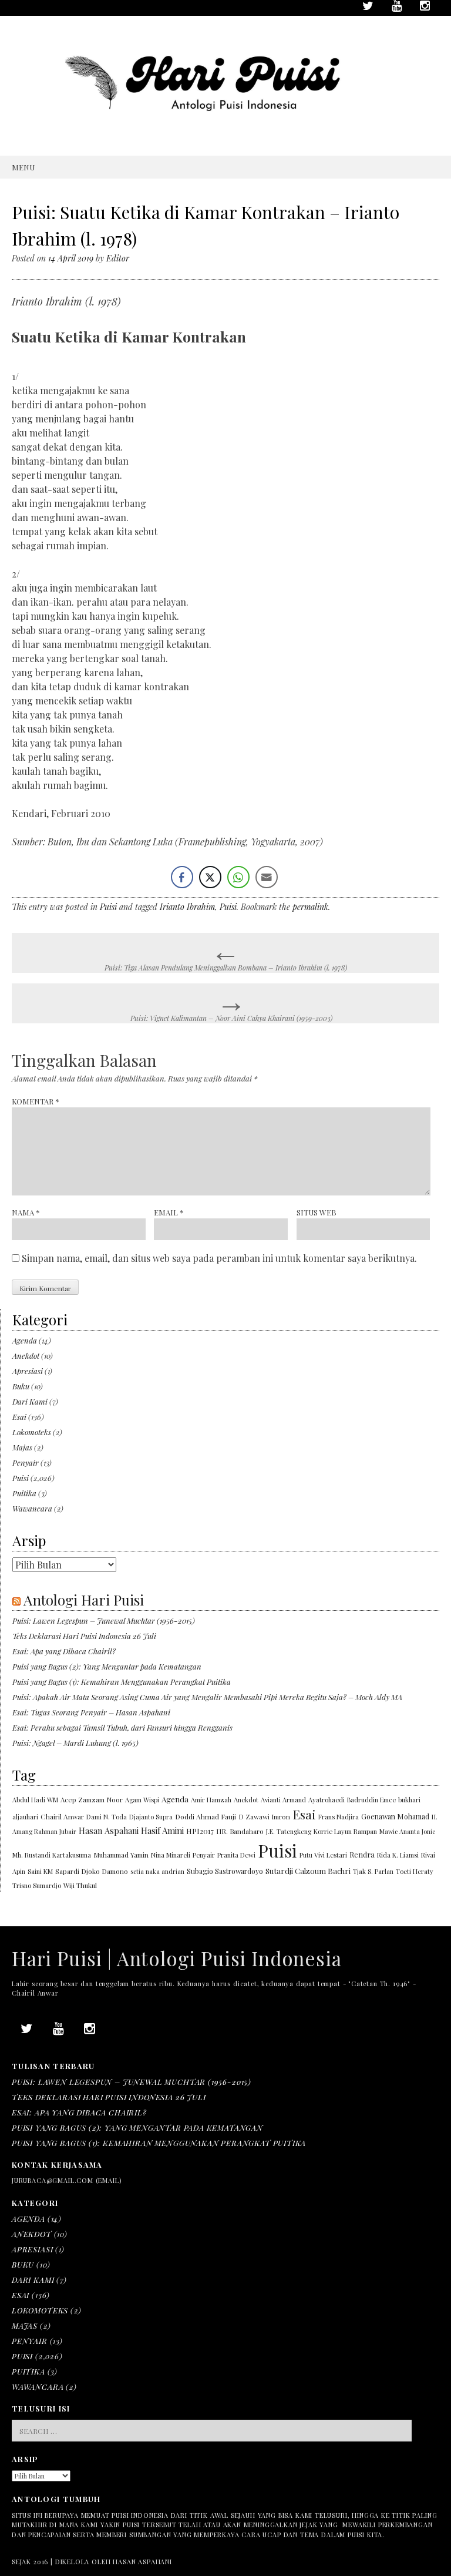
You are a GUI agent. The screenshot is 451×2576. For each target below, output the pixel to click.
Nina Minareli (171, 1855)
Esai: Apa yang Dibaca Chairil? (64, 1651)
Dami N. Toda (107, 1817)
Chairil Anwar (62, 1816)
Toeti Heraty (415, 1871)
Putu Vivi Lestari (323, 1855)
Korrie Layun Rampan (345, 1831)
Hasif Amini (162, 1831)
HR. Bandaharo (240, 1831)
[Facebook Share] (182, 877)
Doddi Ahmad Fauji (206, 1816)
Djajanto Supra (151, 1817)
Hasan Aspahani (109, 1831)
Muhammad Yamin (121, 1855)
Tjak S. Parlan (373, 1871)
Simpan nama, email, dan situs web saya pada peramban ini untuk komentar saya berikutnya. (219, 1258)
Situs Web (317, 1212)
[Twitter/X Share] (210, 877)
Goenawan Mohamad (395, 1816)
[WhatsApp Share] (238, 877)
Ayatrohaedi (327, 1800)
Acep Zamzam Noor (92, 1800)
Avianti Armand (283, 1800)
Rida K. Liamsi (398, 1855)
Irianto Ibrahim (187, 907)
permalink (310, 907)
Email (169, 1212)
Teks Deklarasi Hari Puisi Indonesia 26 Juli (84, 1636)
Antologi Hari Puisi (84, 1600)
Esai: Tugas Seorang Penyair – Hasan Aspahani (91, 1712)
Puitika (24, 1493)
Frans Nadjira (339, 1817)
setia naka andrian (157, 1871)
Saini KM (40, 1871)
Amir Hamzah (211, 1800)
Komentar (36, 1101)
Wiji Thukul (80, 1885)
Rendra (362, 1854)
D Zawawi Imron (264, 1817)
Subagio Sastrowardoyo (225, 1871)
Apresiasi (28, 1371)
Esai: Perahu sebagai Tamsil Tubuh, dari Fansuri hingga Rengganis (122, 1727)
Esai (19, 1417)
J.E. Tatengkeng (289, 1831)
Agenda (25, 1340)
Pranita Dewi (236, 1855)
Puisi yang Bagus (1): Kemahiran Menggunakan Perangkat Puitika (122, 1682)
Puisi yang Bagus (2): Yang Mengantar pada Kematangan (107, 1666)
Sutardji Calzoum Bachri (308, 1871)
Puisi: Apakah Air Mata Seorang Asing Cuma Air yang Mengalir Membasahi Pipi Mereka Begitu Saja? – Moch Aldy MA (207, 1697)
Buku (21, 1386)
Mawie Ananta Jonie (407, 1831)
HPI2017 (200, 1831)
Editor (118, 258)
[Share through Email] (267, 877)
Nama (26, 1212)
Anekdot (26, 1356)
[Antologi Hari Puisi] (225, 131)
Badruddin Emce (371, 1800)
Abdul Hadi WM (35, 1800)
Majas (22, 1447)
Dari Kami (30, 1401)
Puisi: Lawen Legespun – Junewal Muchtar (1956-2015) (104, 1621)
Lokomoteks (32, 1432)
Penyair (26, 1462)
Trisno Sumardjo (37, 1885)
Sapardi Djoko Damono (92, 1871)
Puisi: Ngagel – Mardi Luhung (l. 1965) (75, 1743)
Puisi (108, 907)
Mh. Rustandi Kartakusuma (52, 1855)
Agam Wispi (142, 1800)
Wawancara (32, 1508)
